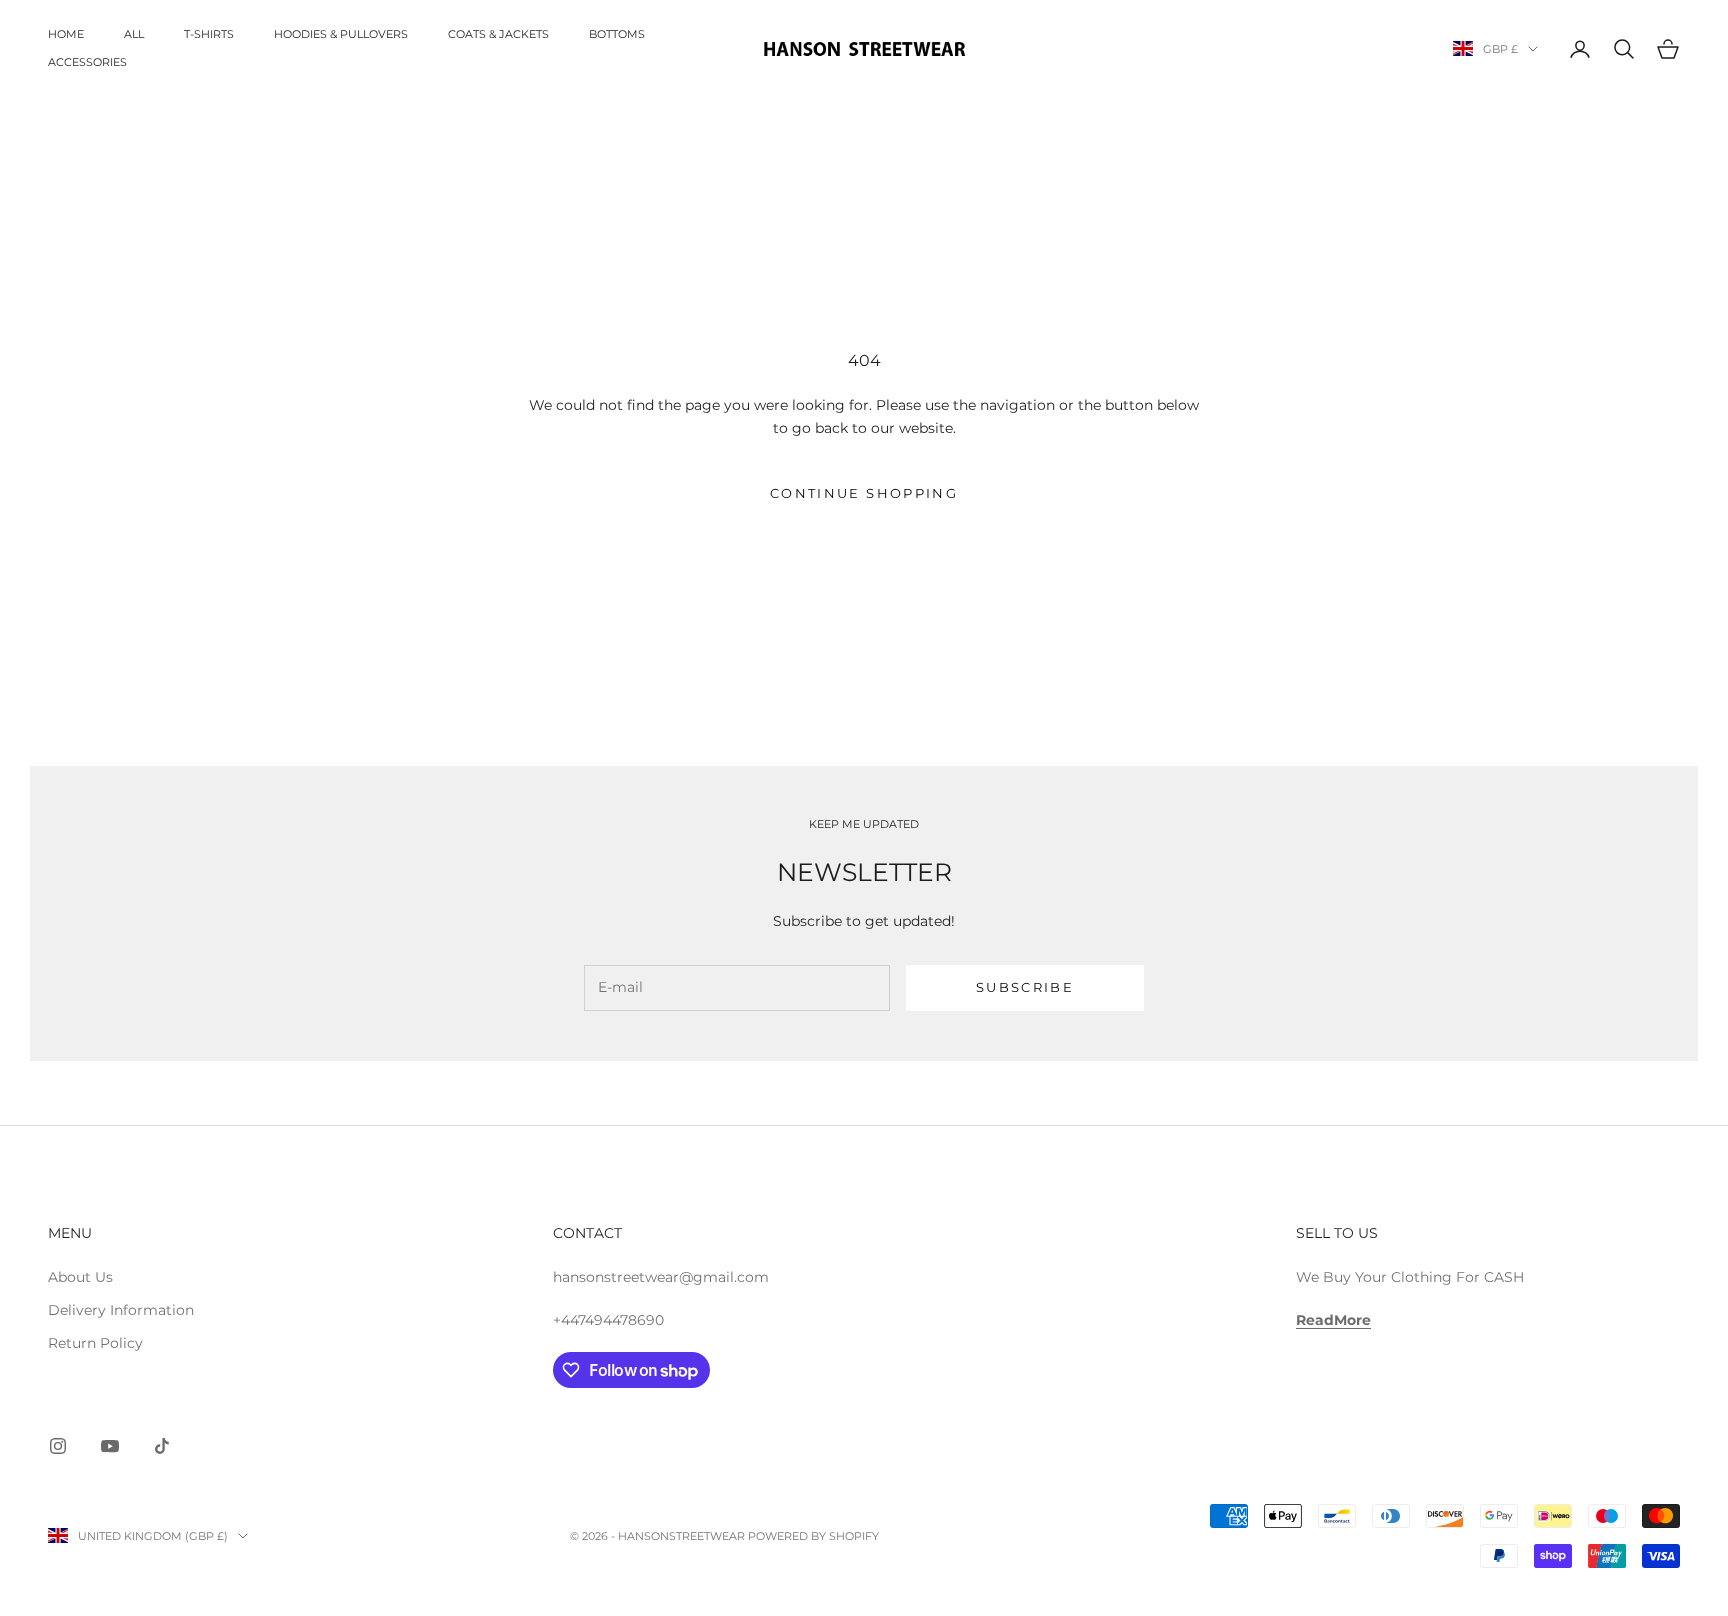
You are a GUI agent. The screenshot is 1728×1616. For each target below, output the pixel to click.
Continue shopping (864, 493)
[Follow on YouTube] (110, 1446)
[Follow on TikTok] (162, 1446)
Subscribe (1025, 987)
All (134, 34)
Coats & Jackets (498, 34)
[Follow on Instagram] (58, 1446)
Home (66, 34)
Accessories (87, 62)
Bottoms (617, 34)
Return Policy (95, 1343)
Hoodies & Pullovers (341, 34)
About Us (80, 1277)
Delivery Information (121, 1310)
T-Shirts (209, 34)
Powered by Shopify (813, 1536)
